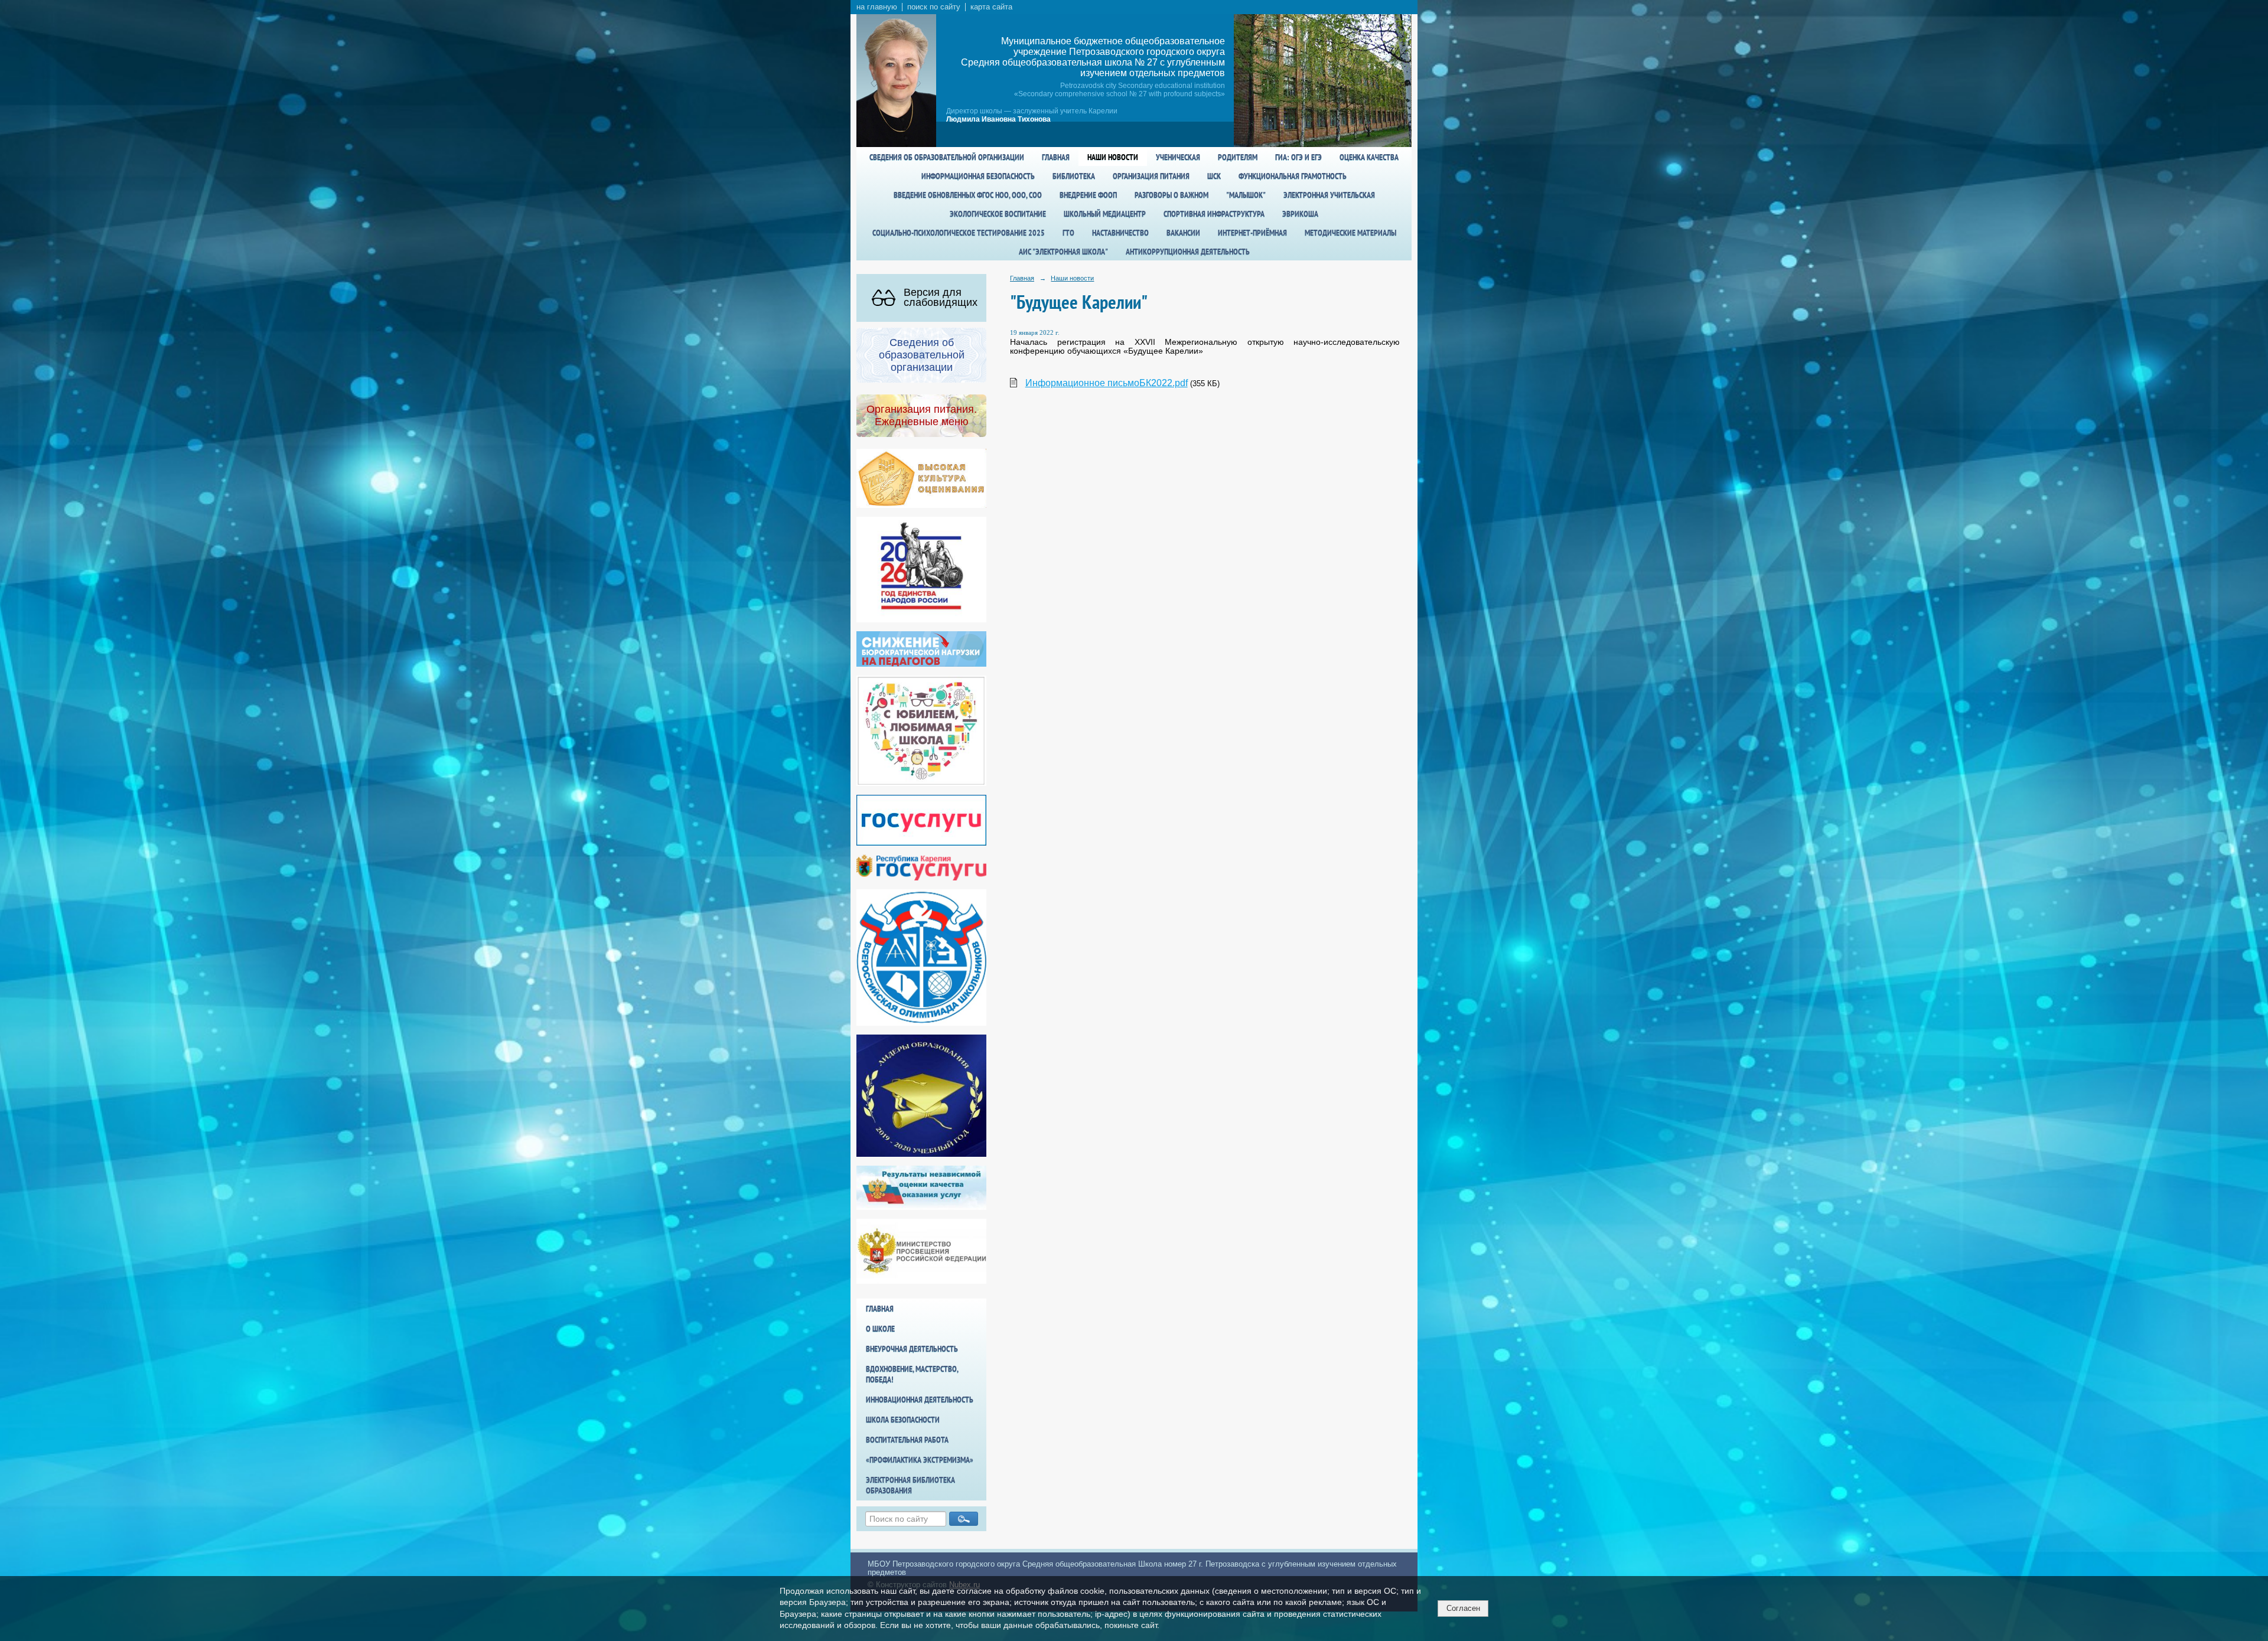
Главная (1056, 157)
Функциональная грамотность (1293, 176)
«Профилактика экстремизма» (920, 1460)
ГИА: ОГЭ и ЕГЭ (1298, 157)
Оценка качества (1369, 157)
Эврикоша (1300, 214)
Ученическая (1178, 157)
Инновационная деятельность (920, 1399)
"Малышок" (1246, 195)
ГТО (1068, 233)
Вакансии (1183, 233)
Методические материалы (1350, 233)
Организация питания (1151, 176)
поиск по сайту (934, 7)
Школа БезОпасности (903, 1420)
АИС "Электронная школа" (1063, 252)
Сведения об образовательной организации (947, 157)
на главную (877, 7)
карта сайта (991, 7)
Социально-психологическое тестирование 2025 (959, 233)
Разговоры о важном (1172, 195)
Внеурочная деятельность (912, 1349)
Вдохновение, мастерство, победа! (912, 1374)
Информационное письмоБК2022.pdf (1107, 383)
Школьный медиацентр (1105, 214)
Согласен (1463, 1608)
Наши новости (1113, 157)
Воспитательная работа (907, 1440)
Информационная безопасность (978, 176)
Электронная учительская (1329, 195)
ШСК (1214, 176)
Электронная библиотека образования (910, 1485)
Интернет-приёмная (1252, 233)
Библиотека (1074, 176)
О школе (880, 1329)
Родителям (1238, 157)
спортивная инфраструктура (1214, 214)
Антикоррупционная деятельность (1188, 252)
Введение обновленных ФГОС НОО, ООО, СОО (968, 195)
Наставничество (1120, 233)
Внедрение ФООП (1088, 195)
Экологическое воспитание (998, 214)
